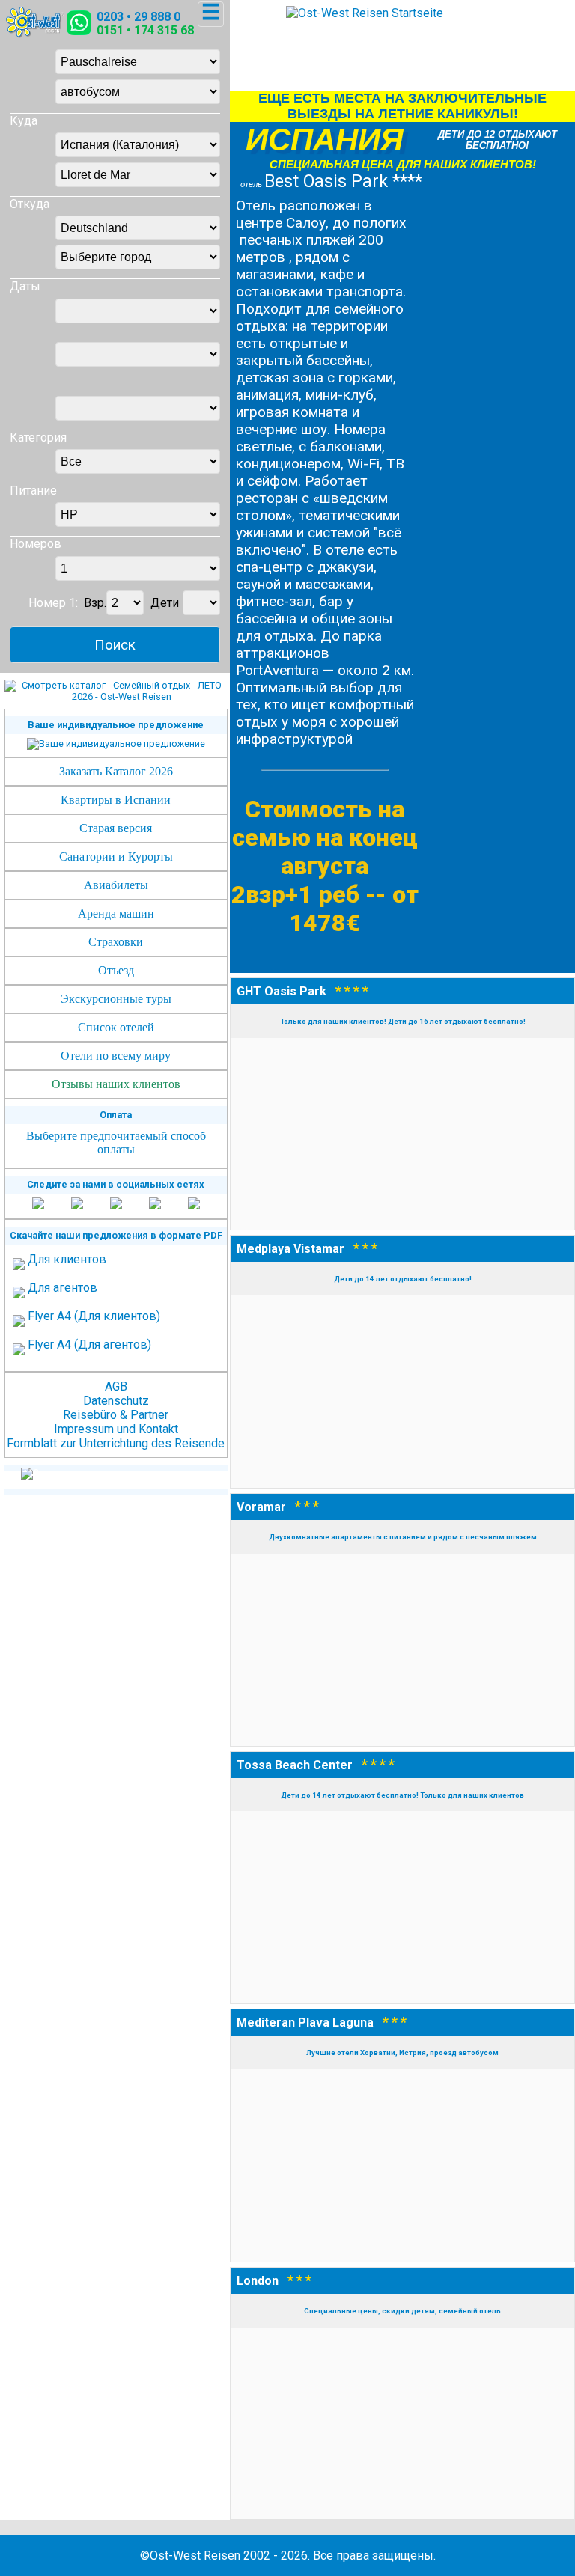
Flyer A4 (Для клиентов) (94, 1316)
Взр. (95, 603)
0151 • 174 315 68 (145, 30)
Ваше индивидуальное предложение (116, 725)
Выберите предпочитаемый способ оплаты (116, 1142)
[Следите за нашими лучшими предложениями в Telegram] (155, 1205)
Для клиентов (67, 1259)
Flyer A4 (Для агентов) (89, 1345)
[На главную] (35, 34)
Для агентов (63, 1288)
